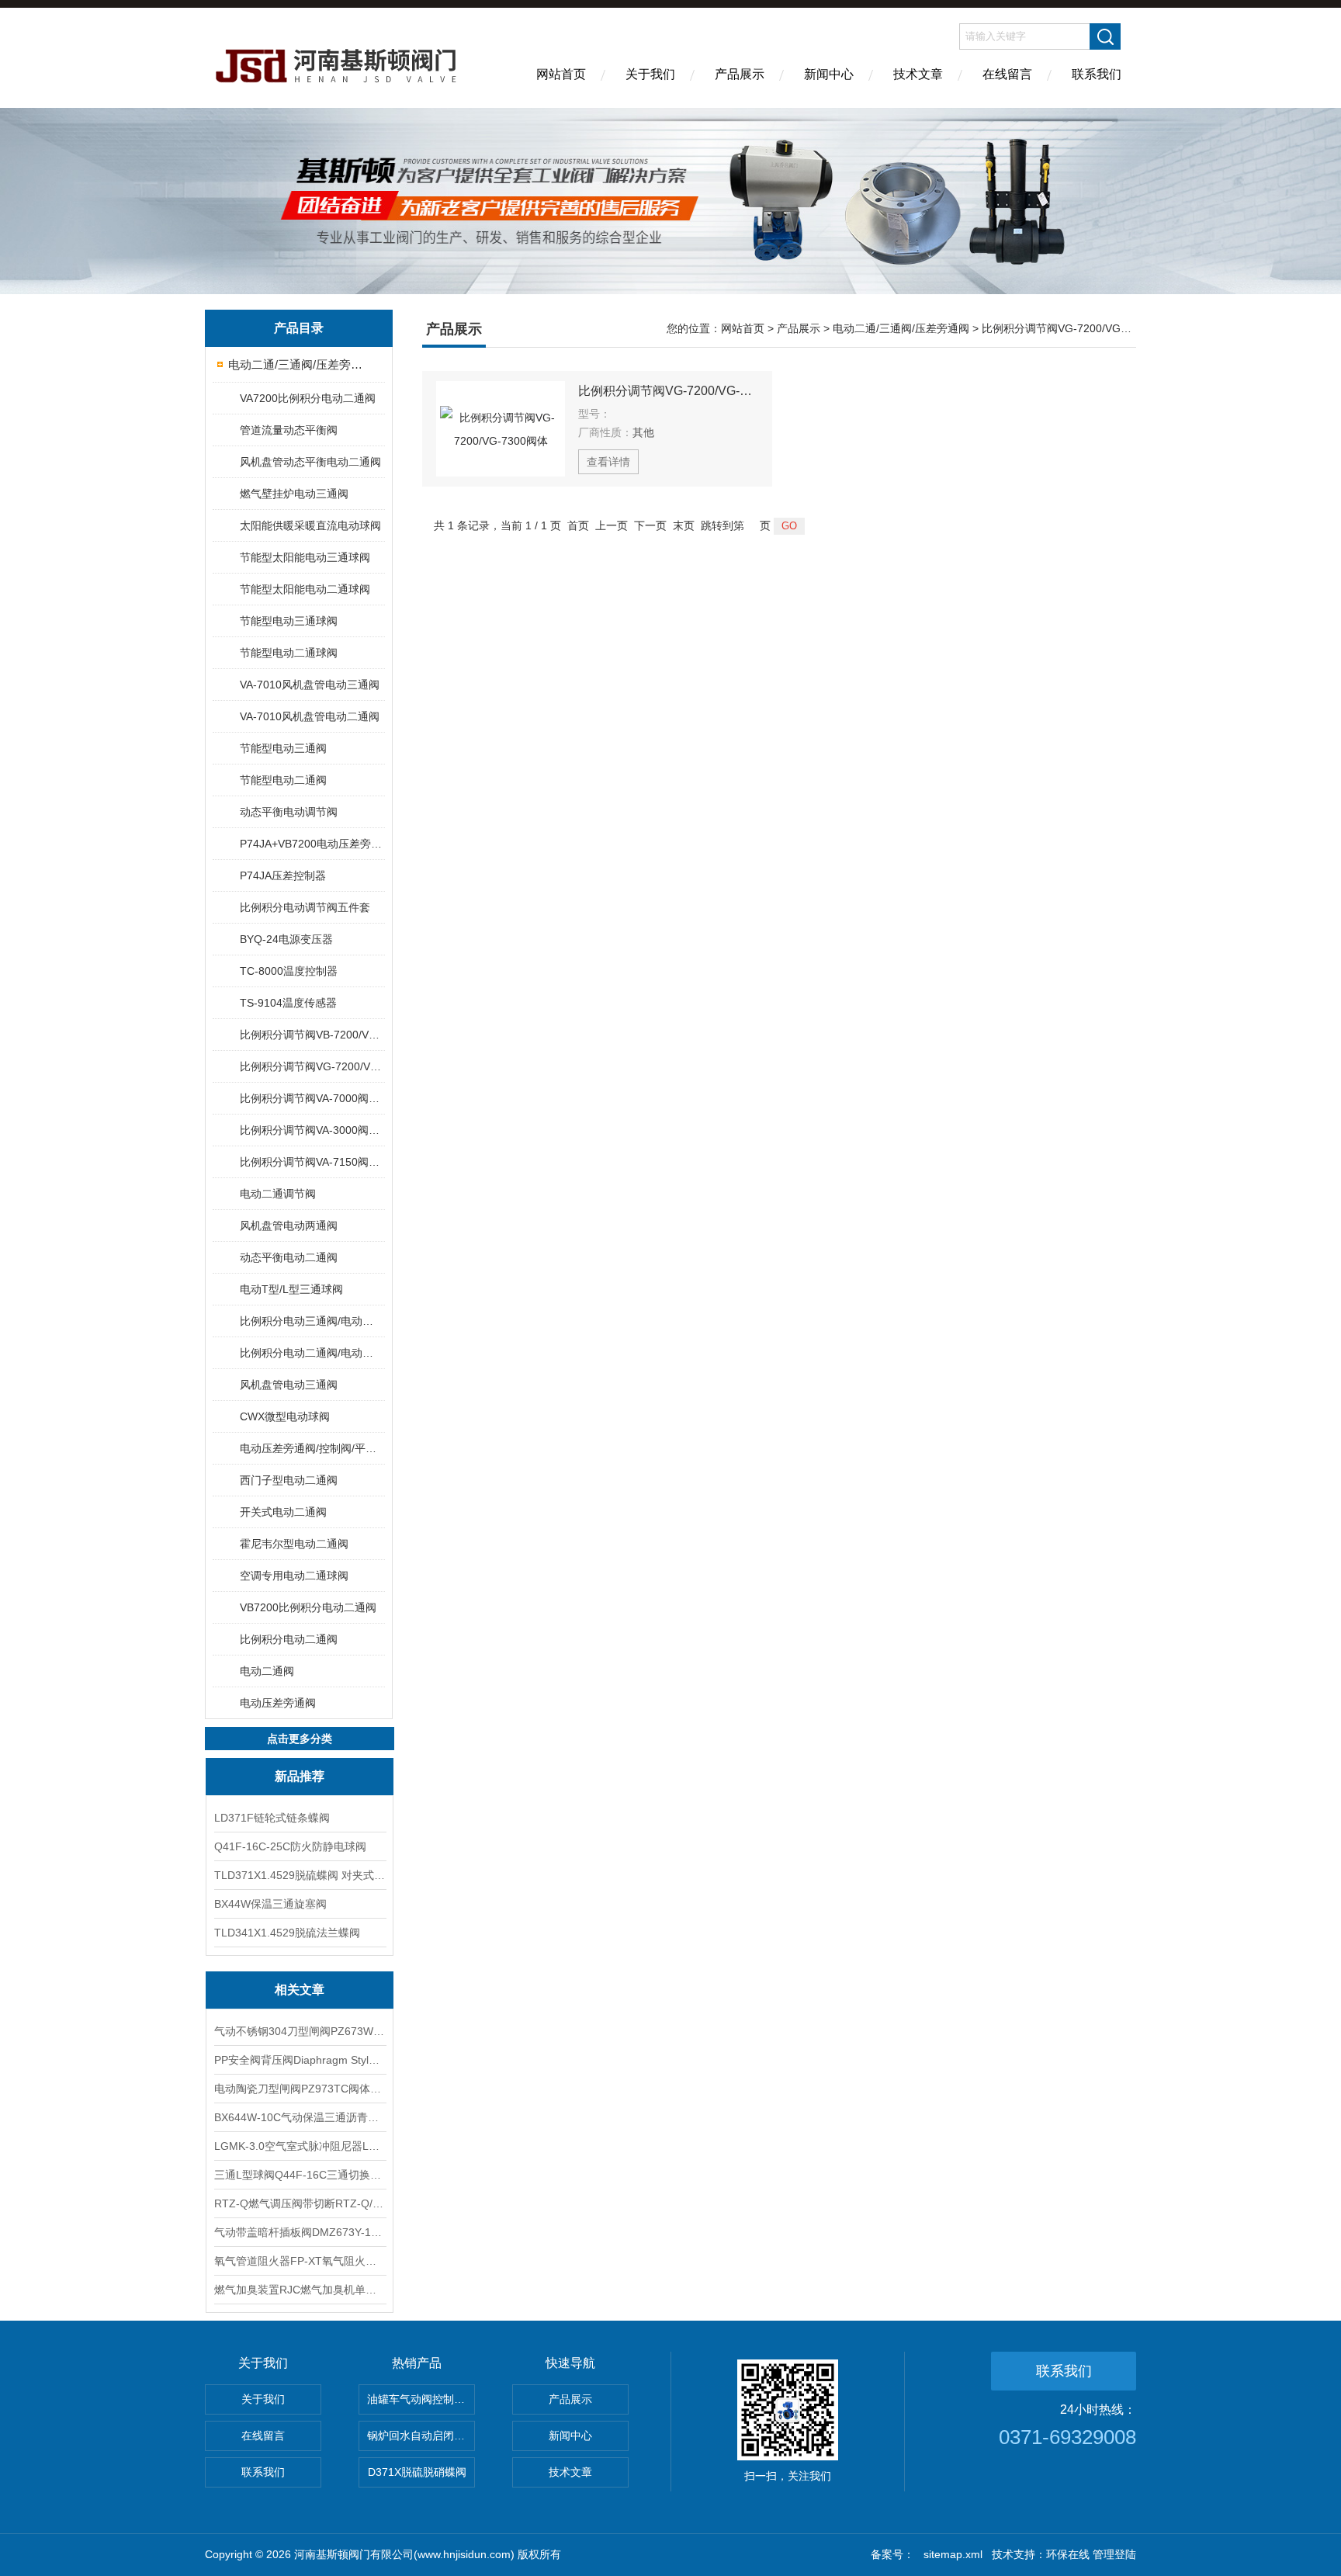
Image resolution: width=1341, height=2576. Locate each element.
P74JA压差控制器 (283, 875)
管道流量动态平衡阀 (289, 430)
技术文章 (918, 74)
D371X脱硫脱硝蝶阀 (417, 2472)
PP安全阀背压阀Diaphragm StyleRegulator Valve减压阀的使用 (300, 2060)
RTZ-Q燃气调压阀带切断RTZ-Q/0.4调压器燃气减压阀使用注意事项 (300, 2203)
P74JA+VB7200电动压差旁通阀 (312, 844)
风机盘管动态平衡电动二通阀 (310, 462)
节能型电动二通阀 (283, 780)
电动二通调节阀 (278, 1194)
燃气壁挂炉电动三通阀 (294, 494)
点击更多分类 (300, 1739)
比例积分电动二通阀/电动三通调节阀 (312, 1353)
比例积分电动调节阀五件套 (305, 907)
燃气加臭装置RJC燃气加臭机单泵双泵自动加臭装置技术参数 (300, 2290)
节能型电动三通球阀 (289, 621)
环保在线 (1068, 2554)
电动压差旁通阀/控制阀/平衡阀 (312, 1448)
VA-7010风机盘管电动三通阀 (310, 685)
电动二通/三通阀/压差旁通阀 (300, 364)
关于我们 (650, 74)
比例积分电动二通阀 (289, 1639)
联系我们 (1097, 74)
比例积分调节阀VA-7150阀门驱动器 (312, 1162)
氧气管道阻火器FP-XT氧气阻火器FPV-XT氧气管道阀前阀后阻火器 (300, 2261)
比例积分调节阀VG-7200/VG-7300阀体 (312, 1066)
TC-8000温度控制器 (289, 971)
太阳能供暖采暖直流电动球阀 (310, 525)
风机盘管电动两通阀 (289, 1226)
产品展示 (740, 74)
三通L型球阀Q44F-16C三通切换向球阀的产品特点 (300, 2175)
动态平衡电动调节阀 (289, 812)
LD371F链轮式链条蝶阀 (272, 1818)
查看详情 (608, 462)
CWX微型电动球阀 (285, 1416)
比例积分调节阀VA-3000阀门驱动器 (312, 1130)
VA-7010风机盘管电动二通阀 (310, 716)
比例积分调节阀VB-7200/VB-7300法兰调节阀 (312, 1035)
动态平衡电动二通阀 (289, 1257)
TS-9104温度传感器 (288, 1003)
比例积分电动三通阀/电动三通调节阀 (312, 1321)
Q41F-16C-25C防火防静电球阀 (290, 1846)
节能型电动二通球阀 (289, 653)
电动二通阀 (267, 1671)
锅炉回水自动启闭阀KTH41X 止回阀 (421, 2436)
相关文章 (300, 1990)
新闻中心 (829, 74)
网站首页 (561, 74)
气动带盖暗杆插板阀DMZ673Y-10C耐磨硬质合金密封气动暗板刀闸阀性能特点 (300, 2232)
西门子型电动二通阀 (289, 1480)
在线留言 (1007, 74)
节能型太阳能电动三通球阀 (305, 557)
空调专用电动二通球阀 (294, 1576)
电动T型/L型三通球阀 (291, 1289)
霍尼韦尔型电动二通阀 (294, 1544)
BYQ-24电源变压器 (286, 939)
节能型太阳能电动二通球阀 (305, 589)
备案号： (892, 2554)
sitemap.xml (953, 2554)
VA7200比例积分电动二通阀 (308, 398)
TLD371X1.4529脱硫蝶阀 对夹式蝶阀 (300, 1875)
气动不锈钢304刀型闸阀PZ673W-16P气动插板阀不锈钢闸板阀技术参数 (300, 2031)
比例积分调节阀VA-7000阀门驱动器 (312, 1098)
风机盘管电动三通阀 (289, 1385)
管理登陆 (1114, 2554)
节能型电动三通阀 (283, 748)
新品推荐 (300, 1776)
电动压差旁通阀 (278, 1703)
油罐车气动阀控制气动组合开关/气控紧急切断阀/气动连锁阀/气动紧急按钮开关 (421, 2399)
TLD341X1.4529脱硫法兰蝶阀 (287, 1933)
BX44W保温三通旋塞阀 (270, 1904)
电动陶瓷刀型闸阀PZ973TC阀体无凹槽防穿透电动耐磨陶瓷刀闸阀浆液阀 (300, 2089)
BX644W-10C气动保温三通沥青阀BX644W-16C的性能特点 (300, 2117)
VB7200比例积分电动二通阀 (308, 1607)
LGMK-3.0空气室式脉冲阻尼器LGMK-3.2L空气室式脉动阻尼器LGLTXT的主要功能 (300, 2146)
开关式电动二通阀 (283, 1512)
